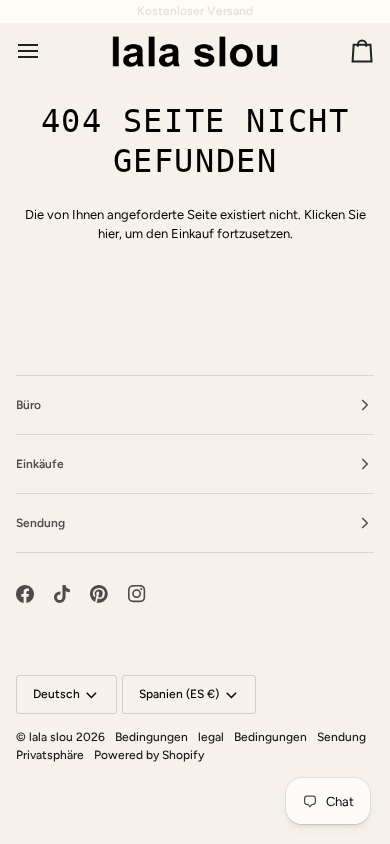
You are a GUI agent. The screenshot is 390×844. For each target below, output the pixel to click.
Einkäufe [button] (40, 464)
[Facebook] (25, 594)
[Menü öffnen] (46, 51)
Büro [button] (28, 405)
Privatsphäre (50, 755)
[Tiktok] (62, 594)
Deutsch (56, 694)
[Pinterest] (99, 594)
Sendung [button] (40, 523)
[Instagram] (137, 594)
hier (108, 233)
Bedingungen (151, 737)
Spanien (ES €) (179, 694)
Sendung (341, 737)
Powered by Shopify (149, 755)
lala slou (51, 737)
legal (211, 737)
